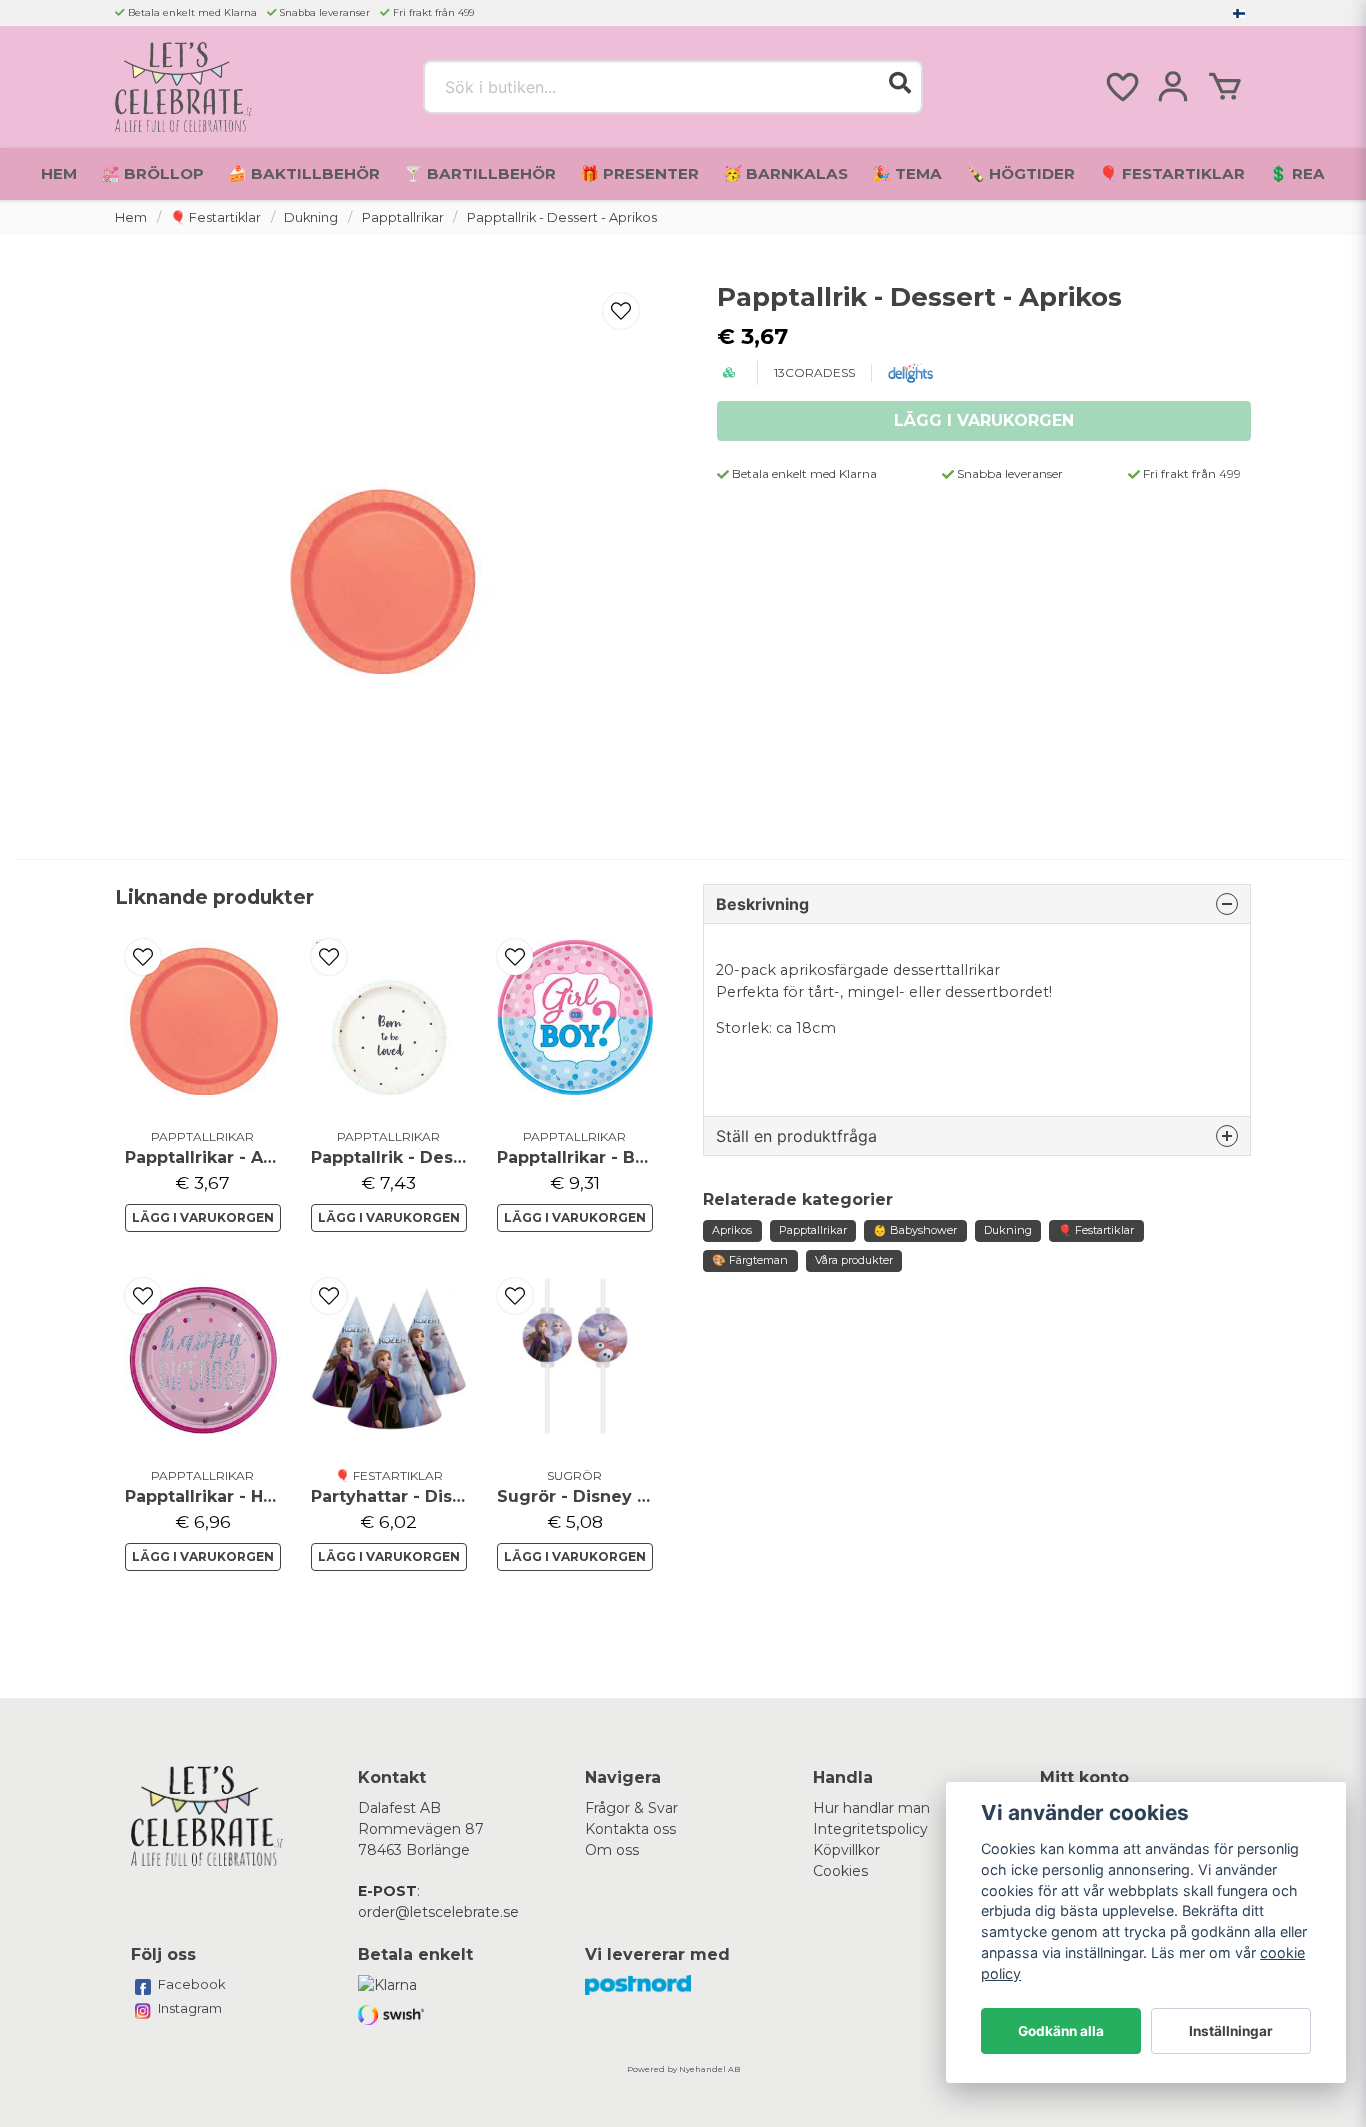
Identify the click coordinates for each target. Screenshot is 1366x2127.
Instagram (190, 2008)
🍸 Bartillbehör (480, 173)
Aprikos (732, 1230)
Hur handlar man (871, 1808)
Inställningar (1231, 2031)
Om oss (612, 1850)
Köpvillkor (846, 1850)
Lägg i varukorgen (203, 1217)
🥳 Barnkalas (785, 173)
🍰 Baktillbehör (304, 173)
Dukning (311, 217)
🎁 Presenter (639, 173)
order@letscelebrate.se (438, 1912)
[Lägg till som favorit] (1121, 87)
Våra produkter (854, 1260)
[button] (1239, 13)
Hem (59, 173)
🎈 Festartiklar (1172, 173)
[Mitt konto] (1173, 87)
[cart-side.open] (1225, 87)
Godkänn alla (1061, 2031)
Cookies (840, 1871)
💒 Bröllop (152, 173)
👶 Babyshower (915, 1230)
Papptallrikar (403, 217)
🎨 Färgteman (750, 1260)
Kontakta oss (630, 1829)
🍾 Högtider (1020, 173)
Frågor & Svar (631, 1808)
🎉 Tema (907, 173)
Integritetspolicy (870, 1829)
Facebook (192, 1984)
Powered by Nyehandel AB (683, 2069)
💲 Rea (1297, 173)
